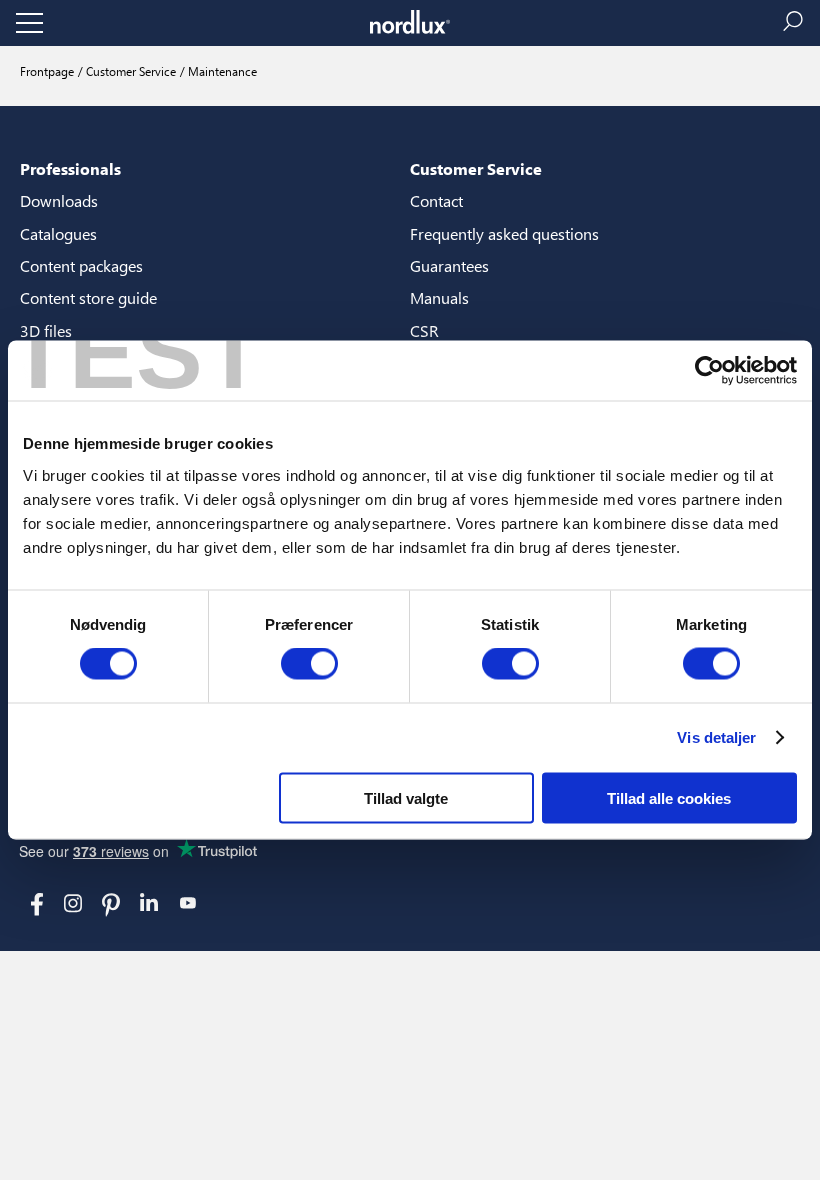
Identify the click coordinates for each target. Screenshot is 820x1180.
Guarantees (449, 265)
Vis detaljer (716, 737)
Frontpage (47, 71)
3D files (46, 330)
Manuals (439, 297)
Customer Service (129, 71)
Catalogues (58, 233)
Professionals (70, 168)
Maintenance (221, 71)
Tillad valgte (406, 797)
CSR (424, 330)
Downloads (59, 200)
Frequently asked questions (504, 233)
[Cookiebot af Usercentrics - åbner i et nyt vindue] (709, 371)
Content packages (81, 265)
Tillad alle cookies (669, 797)
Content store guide (88, 297)
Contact (436, 200)
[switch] (309, 664)
